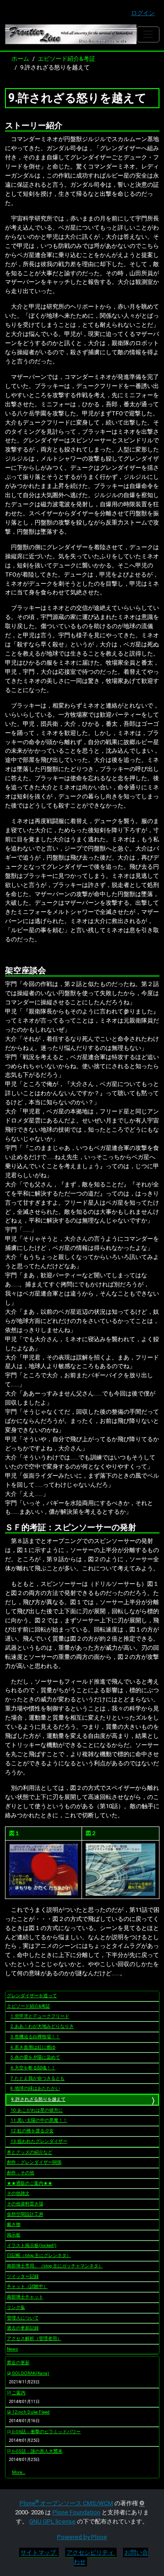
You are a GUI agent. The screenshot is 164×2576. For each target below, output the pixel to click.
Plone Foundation (76, 2512)
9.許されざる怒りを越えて (38, 2099)
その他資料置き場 (25, 2204)
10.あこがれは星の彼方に (37, 2110)
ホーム (20, 59)
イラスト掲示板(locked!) (32, 2245)
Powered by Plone (82, 2537)
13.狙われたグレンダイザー (39, 2141)
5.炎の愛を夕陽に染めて (35, 2057)
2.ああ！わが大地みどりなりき (42, 2026)
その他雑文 (18, 2193)
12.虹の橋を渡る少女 (32, 2131)
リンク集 (16, 2307)
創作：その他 (20, 2173)
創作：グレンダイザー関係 (34, 2162)
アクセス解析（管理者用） (34, 2338)
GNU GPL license (52, 2521)
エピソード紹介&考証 (67, 59)
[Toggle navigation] (148, 34)
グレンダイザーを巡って (32, 1996)
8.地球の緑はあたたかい (35, 2088)
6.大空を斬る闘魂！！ (33, 2068)
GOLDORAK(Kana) (30, 2373)
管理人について (23, 2318)
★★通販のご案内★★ (30, 2183)
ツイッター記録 (23, 2276)
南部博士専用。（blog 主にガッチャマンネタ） (55, 2266)
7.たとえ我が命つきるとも (38, 2078)
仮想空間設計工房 (25, 2214)
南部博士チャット (25, 2297)
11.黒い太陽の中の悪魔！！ (39, 2120)
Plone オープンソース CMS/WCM (66, 2503)
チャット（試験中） (27, 2286)
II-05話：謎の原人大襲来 (37, 2451)
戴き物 (14, 2224)
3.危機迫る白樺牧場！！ (35, 2037)
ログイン (143, 13)
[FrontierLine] (71, 34)
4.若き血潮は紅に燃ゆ (33, 2047)
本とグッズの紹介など (30, 2152)
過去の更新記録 (23, 2328)
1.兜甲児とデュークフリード (40, 2016)
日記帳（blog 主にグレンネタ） (39, 2255)
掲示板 (14, 2235)
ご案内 (18, 2393)
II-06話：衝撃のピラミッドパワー (46, 2432)
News (13, 2349)
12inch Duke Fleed (30, 2412)
